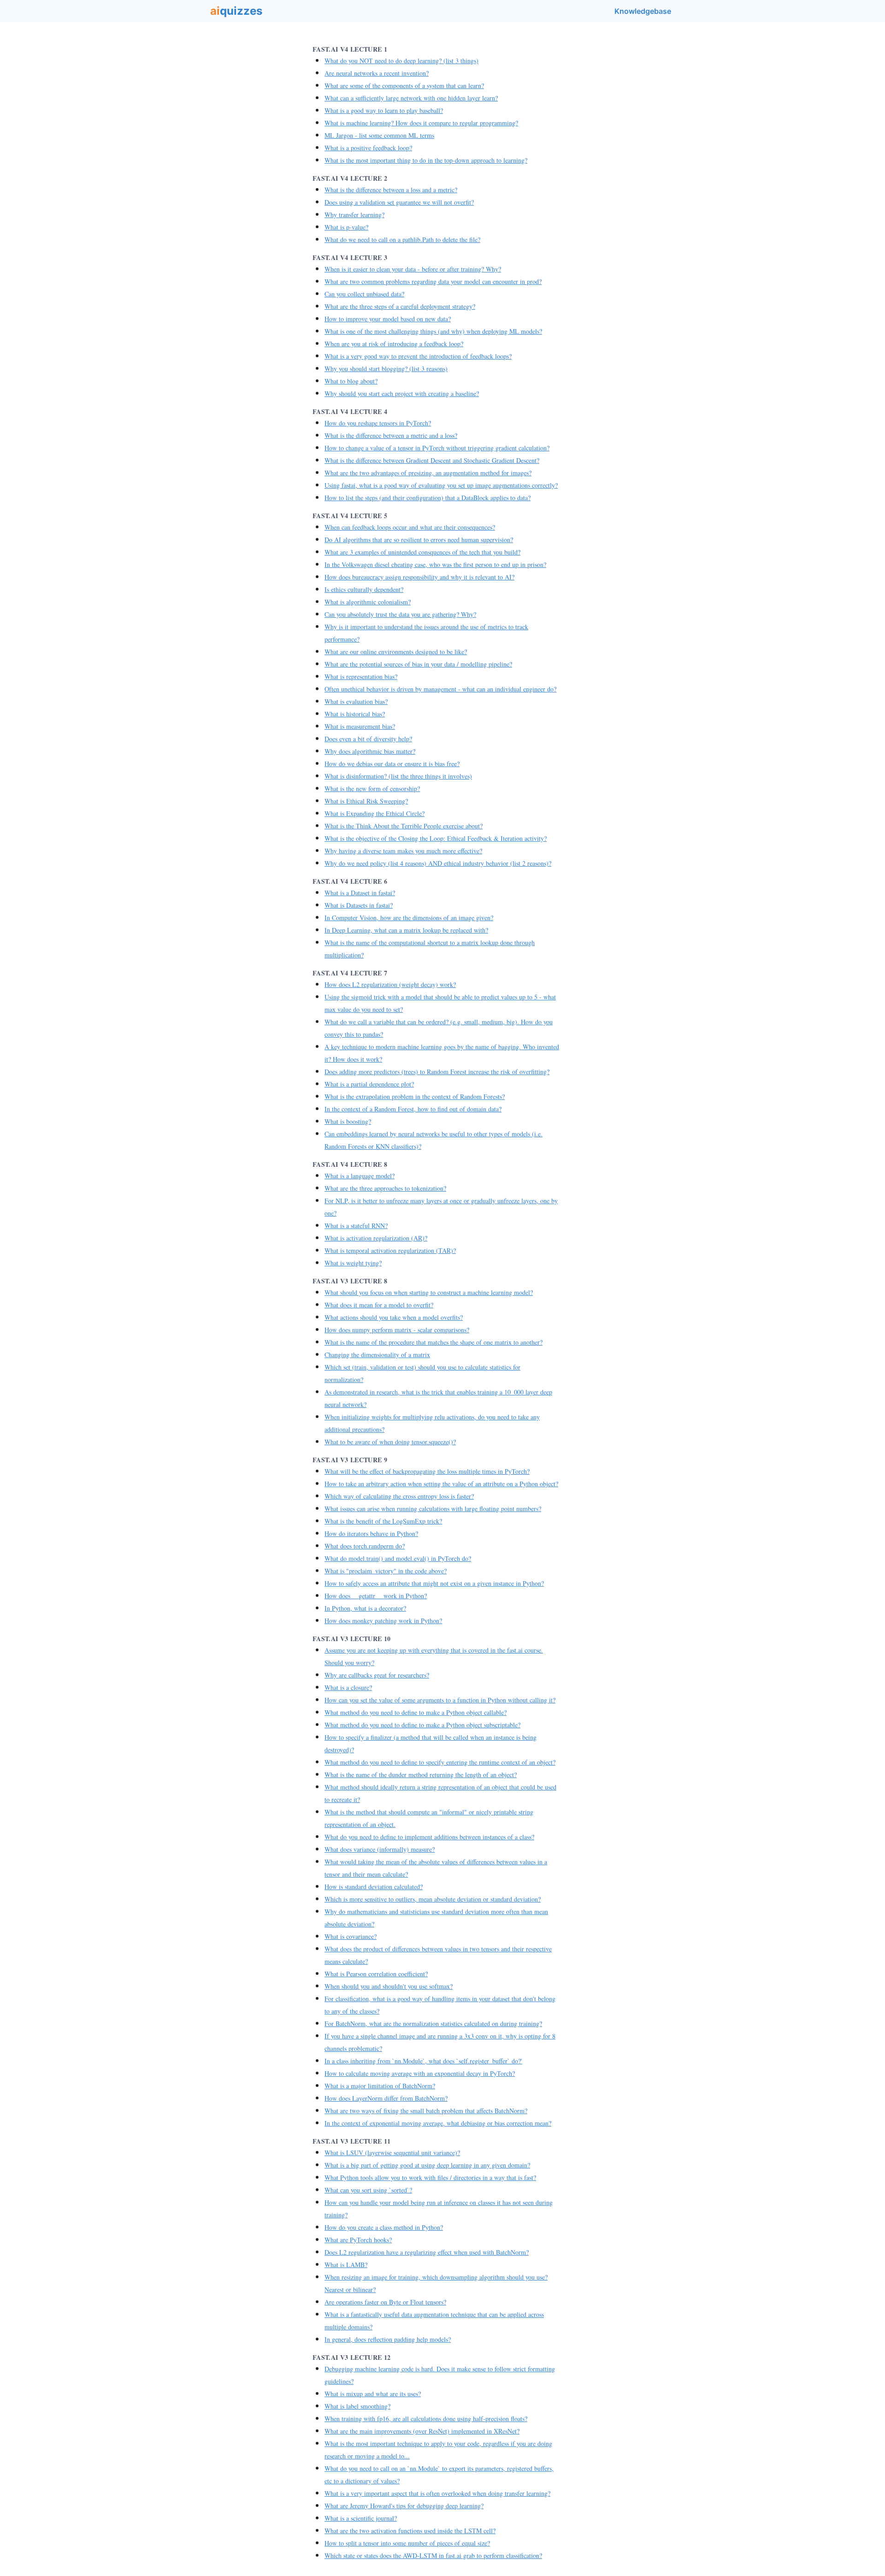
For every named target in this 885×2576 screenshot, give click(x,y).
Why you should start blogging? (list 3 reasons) (386, 369)
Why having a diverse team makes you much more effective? (403, 851)
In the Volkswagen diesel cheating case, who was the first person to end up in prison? (435, 564)
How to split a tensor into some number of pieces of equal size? (407, 2543)
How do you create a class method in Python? (384, 2227)
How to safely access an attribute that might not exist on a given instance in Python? (434, 1583)
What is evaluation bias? (356, 701)
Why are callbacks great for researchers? (377, 1675)
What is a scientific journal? (361, 2518)
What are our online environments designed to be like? (396, 652)
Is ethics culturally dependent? (364, 589)
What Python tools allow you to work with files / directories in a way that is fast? (430, 2177)
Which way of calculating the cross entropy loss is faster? (399, 1496)
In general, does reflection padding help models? (388, 2339)
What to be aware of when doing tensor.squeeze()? (390, 1442)
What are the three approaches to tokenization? (385, 1188)
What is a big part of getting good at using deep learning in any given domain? (427, 2165)
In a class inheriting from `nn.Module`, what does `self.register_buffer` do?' (423, 2061)
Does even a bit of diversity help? (368, 739)
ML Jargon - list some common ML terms (379, 135)
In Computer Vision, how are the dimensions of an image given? (409, 918)
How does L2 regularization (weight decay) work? (390, 984)
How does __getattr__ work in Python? (376, 1596)
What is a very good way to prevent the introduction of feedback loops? (418, 356)
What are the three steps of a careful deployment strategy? (400, 306)
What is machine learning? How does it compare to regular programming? (421, 123)
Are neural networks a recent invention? (377, 73)
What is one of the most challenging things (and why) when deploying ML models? (433, 331)
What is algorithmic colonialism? (368, 602)
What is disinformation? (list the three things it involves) (398, 776)
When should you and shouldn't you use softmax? (389, 1986)
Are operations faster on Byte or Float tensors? (385, 2302)
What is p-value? (346, 227)
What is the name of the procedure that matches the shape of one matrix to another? (434, 1342)
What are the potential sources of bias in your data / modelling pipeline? (418, 664)
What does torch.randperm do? (365, 1546)
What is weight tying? (353, 1263)
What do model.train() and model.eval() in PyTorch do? (398, 1558)
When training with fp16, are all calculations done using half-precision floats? (426, 2419)
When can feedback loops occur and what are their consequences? (410, 527)
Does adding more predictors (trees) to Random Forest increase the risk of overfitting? (437, 1072)
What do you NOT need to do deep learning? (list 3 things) (401, 61)
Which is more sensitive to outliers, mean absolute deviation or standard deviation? (433, 1899)
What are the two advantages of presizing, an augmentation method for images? (428, 473)
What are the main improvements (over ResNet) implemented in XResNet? (422, 2431)
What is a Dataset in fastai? (360, 893)
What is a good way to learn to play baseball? (384, 110)
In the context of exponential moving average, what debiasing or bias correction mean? (438, 2123)
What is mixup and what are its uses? (373, 2394)
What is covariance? (351, 1936)
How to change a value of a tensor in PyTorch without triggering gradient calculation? (437, 448)
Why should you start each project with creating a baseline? (402, 393)
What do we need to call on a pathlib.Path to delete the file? (402, 239)
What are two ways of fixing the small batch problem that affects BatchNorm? (426, 2111)
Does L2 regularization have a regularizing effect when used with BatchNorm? (427, 2252)
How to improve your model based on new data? (388, 319)
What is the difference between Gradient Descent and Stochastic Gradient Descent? (432, 460)
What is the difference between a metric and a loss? (391, 435)
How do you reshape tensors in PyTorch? (378, 423)
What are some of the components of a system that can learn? (404, 86)
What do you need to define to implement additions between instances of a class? (429, 1837)
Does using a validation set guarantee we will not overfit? (399, 202)
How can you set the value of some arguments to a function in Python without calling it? (440, 1700)
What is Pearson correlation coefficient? (376, 1974)
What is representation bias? (361, 676)
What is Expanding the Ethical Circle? (375, 813)
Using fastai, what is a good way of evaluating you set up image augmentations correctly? (441, 485)
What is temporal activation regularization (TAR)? (390, 1250)
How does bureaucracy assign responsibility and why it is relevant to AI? (419, 577)
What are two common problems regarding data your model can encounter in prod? (433, 281)
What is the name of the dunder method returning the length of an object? (421, 1775)
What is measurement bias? (360, 726)
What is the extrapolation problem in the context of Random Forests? (415, 1096)
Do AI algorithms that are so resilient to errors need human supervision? (419, 540)
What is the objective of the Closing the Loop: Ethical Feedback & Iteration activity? (436, 838)
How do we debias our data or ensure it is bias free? (392, 764)
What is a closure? (348, 1687)
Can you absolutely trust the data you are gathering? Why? (400, 614)
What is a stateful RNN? (356, 1226)
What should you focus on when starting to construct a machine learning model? (429, 1292)
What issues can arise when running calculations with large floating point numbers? (433, 1509)
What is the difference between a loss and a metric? (391, 190)
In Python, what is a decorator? (365, 1608)
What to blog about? (351, 381)
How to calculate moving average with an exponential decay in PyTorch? (420, 2073)
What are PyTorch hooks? (358, 2240)
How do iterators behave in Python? (371, 1533)
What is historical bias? (355, 714)
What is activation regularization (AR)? (376, 1238)
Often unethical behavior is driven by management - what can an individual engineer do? (440, 689)
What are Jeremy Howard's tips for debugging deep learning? (404, 2506)
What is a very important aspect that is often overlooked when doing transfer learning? (437, 2493)
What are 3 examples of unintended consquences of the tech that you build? (422, 552)
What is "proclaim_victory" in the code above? (386, 1571)
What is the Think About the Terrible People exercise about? (404, 826)
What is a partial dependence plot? (369, 1084)
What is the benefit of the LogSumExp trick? (383, 1521)
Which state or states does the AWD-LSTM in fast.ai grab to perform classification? (433, 2555)
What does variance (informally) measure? (380, 1849)
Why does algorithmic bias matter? (370, 751)
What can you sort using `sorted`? (368, 2190)
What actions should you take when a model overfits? (394, 1317)
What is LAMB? (346, 2265)
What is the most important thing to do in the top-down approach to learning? (426, 160)
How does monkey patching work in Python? (383, 1621)
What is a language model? (360, 1176)
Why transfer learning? (354, 215)
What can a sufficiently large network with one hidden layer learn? (411, 98)
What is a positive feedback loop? (368, 148)
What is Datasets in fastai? (359, 905)
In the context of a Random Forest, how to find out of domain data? (413, 1109)
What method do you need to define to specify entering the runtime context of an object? (440, 1762)
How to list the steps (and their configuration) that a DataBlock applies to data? (428, 498)
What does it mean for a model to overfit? (379, 1305)
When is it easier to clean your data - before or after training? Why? (413, 269)
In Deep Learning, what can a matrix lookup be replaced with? (406, 930)
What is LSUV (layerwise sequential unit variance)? (392, 2153)
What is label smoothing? (357, 2406)
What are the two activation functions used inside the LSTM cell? (410, 2531)
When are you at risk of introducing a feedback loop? (394, 344)
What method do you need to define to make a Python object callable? (416, 1712)
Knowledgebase (643, 11)
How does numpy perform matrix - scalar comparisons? (397, 1330)
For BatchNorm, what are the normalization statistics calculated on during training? (433, 2024)
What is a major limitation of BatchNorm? (380, 2086)
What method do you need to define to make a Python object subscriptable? (422, 1725)
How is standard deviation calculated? (374, 1887)
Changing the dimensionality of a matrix (377, 1355)
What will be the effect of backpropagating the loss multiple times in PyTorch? (427, 1471)
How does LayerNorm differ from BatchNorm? (386, 2098)
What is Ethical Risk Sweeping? (366, 801)
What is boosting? (348, 1121)
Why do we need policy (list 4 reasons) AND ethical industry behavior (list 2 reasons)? (438, 863)
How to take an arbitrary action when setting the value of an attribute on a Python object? (441, 1484)
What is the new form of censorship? (372, 789)
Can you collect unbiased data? (364, 294)
